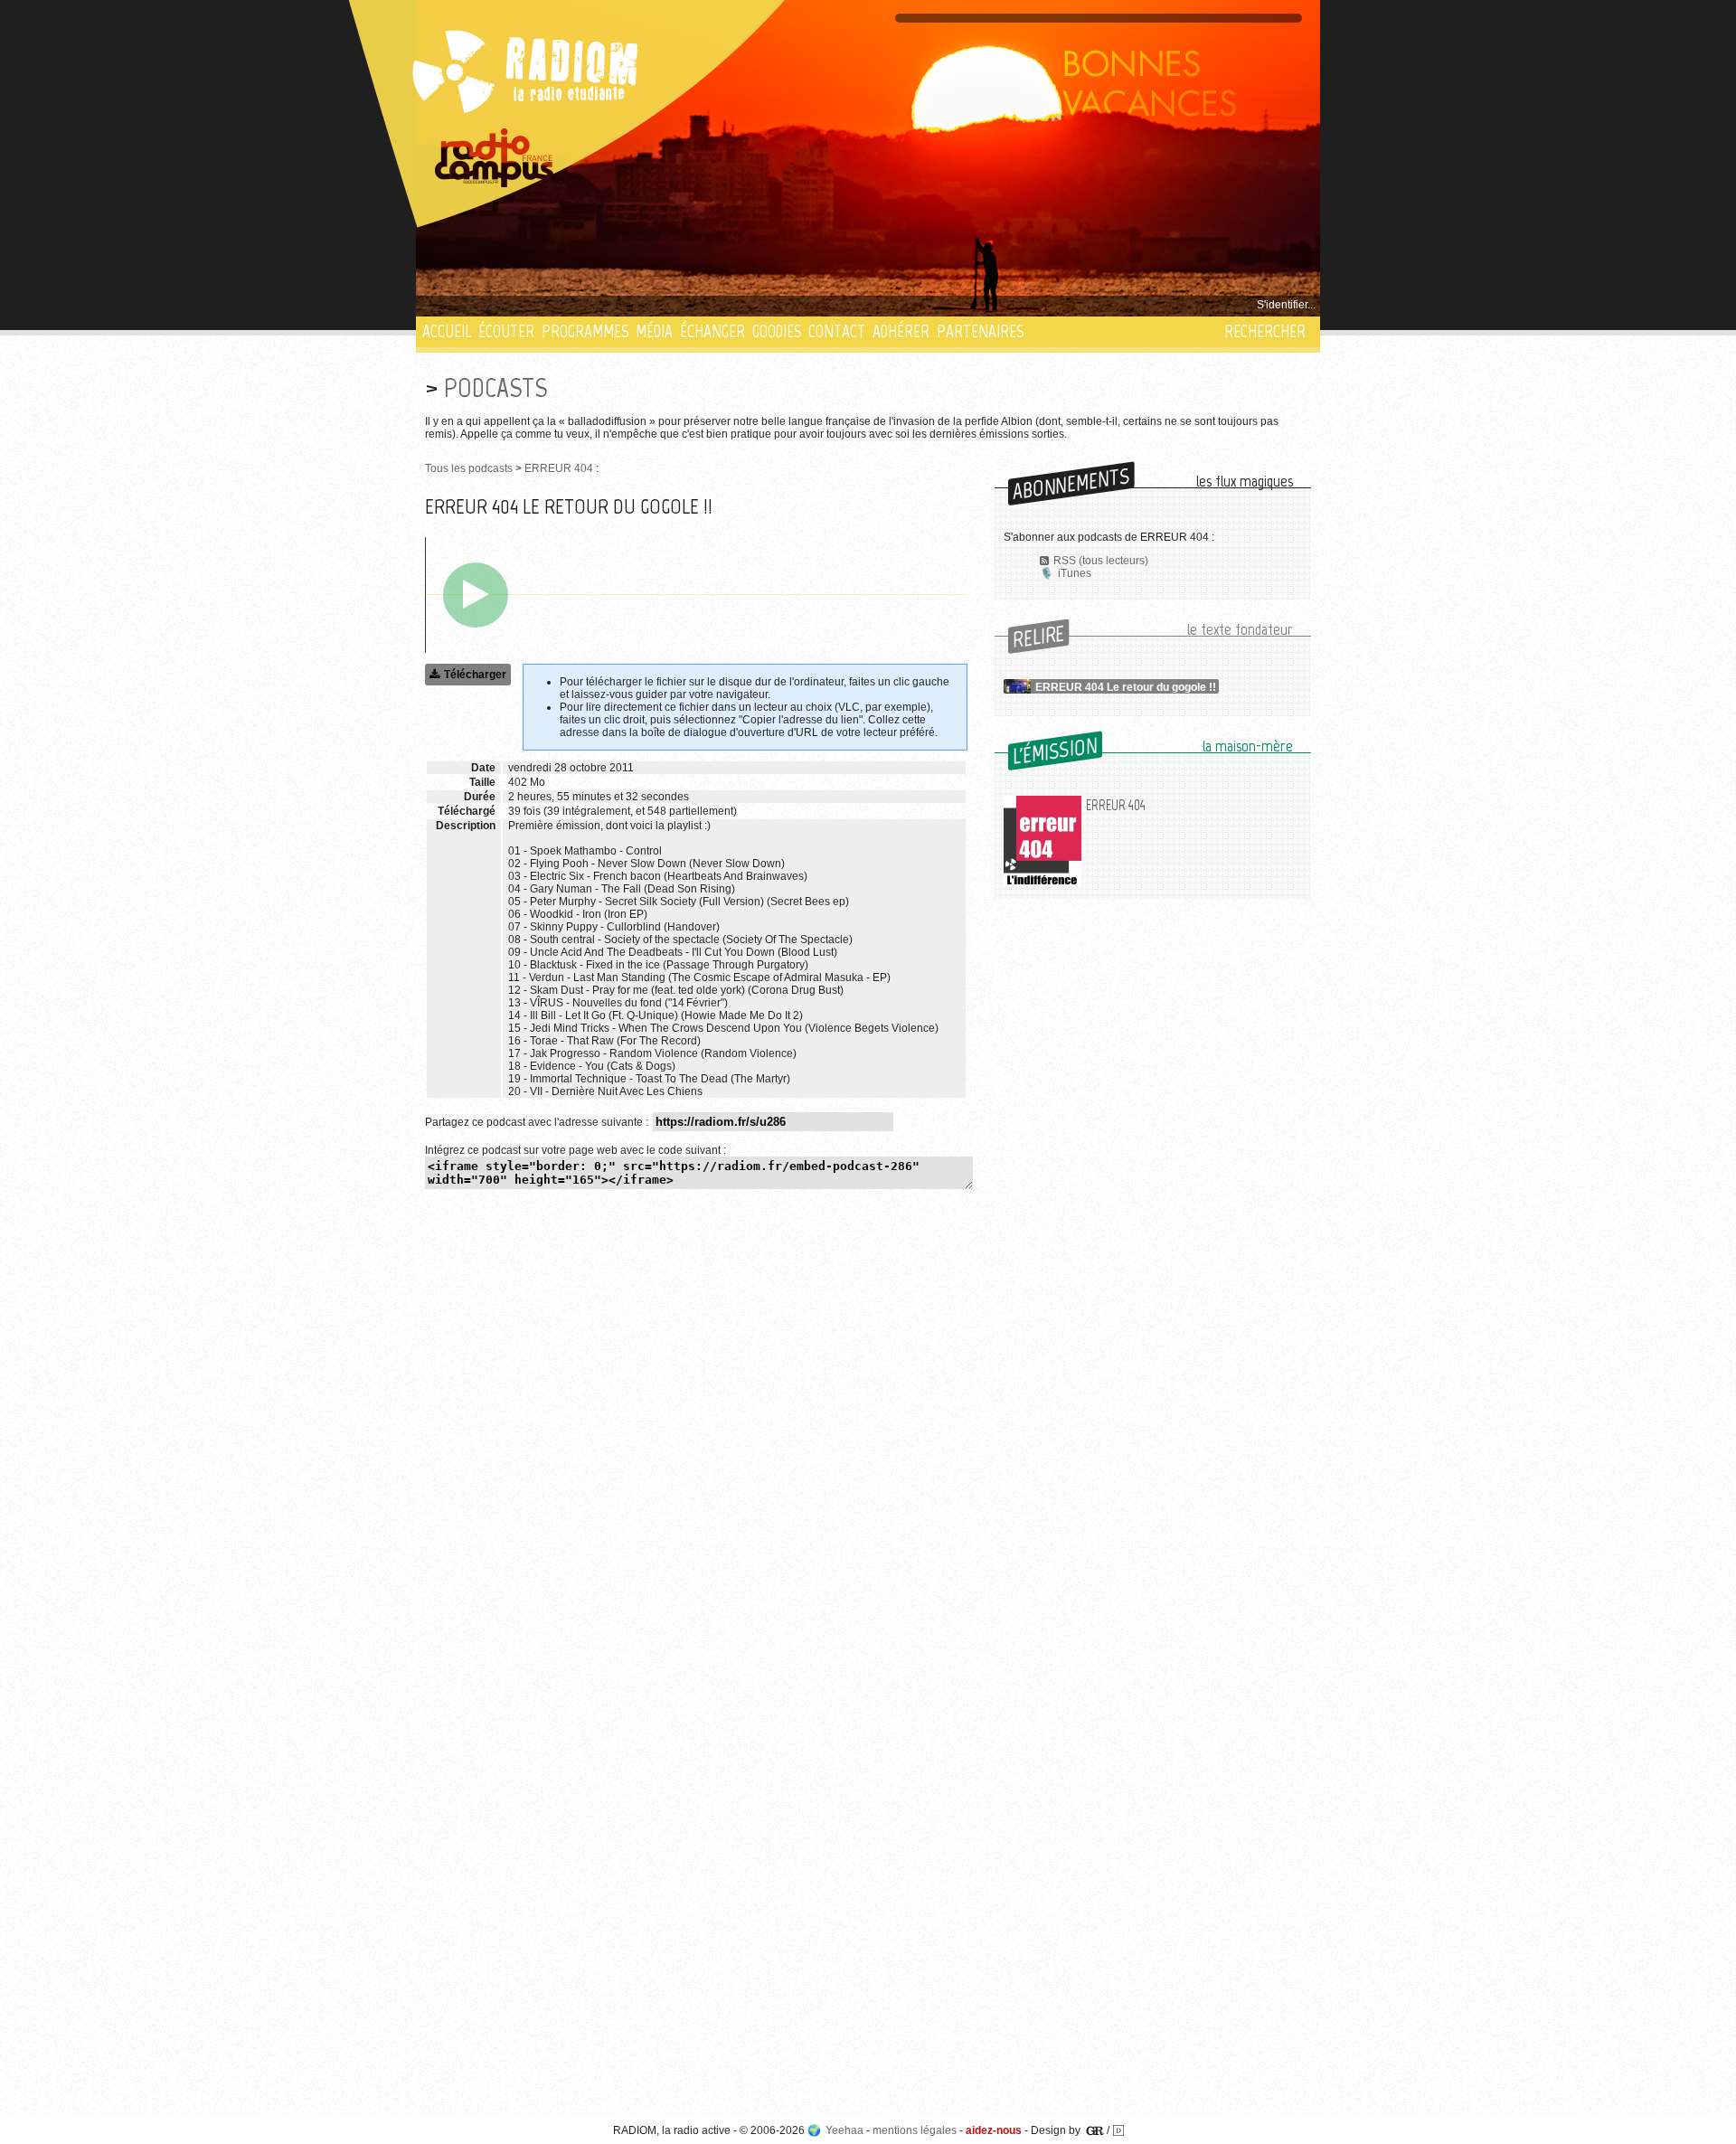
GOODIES (777, 331)
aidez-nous (994, 2130)
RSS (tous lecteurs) (1101, 561)
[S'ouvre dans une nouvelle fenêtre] (495, 158)
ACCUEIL (447, 331)
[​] (476, 595)
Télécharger (475, 675)
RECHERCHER (1265, 331)
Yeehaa (844, 2130)
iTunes (1075, 573)
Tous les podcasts (469, 468)
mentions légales (915, 2130)
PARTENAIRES (980, 331)
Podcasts (495, 387)
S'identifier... (1286, 305)
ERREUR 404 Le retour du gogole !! (1126, 687)
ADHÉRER (901, 331)
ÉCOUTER (506, 331)
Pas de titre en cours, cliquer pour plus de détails (544, 305)
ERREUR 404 (559, 468)
